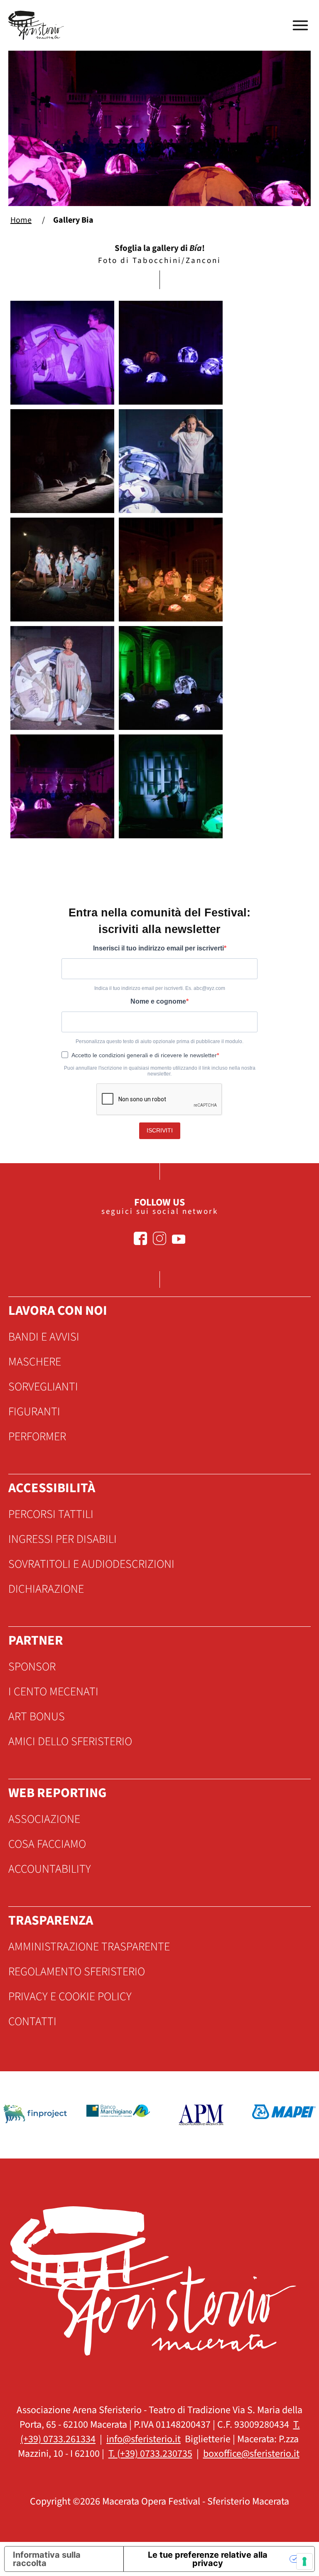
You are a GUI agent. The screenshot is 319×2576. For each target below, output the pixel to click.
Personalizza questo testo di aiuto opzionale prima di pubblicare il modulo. (159, 1041)
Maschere (35, 1362)
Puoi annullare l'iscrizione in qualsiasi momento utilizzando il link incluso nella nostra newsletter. (160, 1071)
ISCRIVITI (160, 1130)
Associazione (44, 1819)
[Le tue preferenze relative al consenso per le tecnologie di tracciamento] (304, 2561)
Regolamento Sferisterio (77, 1972)
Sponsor (32, 1667)
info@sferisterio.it (144, 2439)
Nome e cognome (158, 1001)
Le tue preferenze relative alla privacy (208, 2559)
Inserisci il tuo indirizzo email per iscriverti (158, 948)
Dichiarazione (46, 1589)
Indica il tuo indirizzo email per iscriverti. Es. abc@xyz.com (160, 988)
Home (21, 220)
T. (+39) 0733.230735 (150, 2454)
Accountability (50, 1869)
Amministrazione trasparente (89, 1947)
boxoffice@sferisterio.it (251, 2454)
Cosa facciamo (47, 1844)
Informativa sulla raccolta (47, 2559)
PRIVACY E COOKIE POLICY (70, 1996)
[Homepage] (37, 25)
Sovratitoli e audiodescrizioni (91, 1564)
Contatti (32, 2021)
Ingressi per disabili (63, 1539)
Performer (37, 1437)
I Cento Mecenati (53, 1692)
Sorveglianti (43, 1387)
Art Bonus (37, 1717)
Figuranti (34, 1412)
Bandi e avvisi (44, 1337)
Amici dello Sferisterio (70, 1741)
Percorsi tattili (51, 1514)
